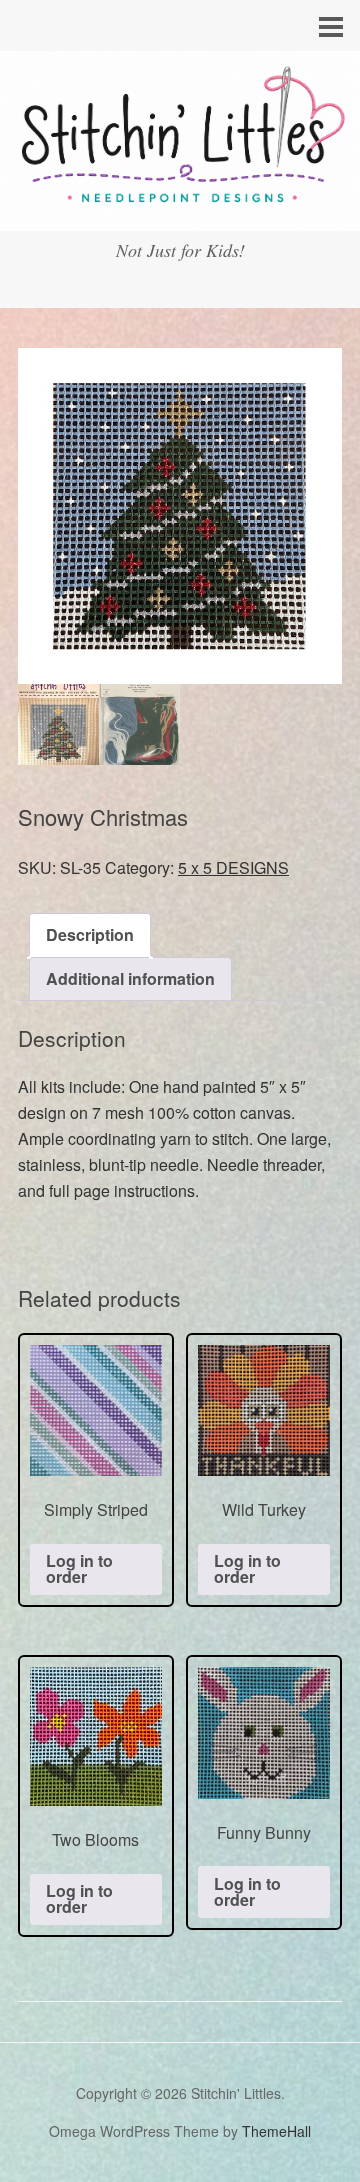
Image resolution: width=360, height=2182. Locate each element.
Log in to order (79, 1568)
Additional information (130, 978)
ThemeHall (276, 2131)
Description (90, 934)
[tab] (90, 935)
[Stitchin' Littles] (180, 212)
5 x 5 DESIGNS (233, 867)
